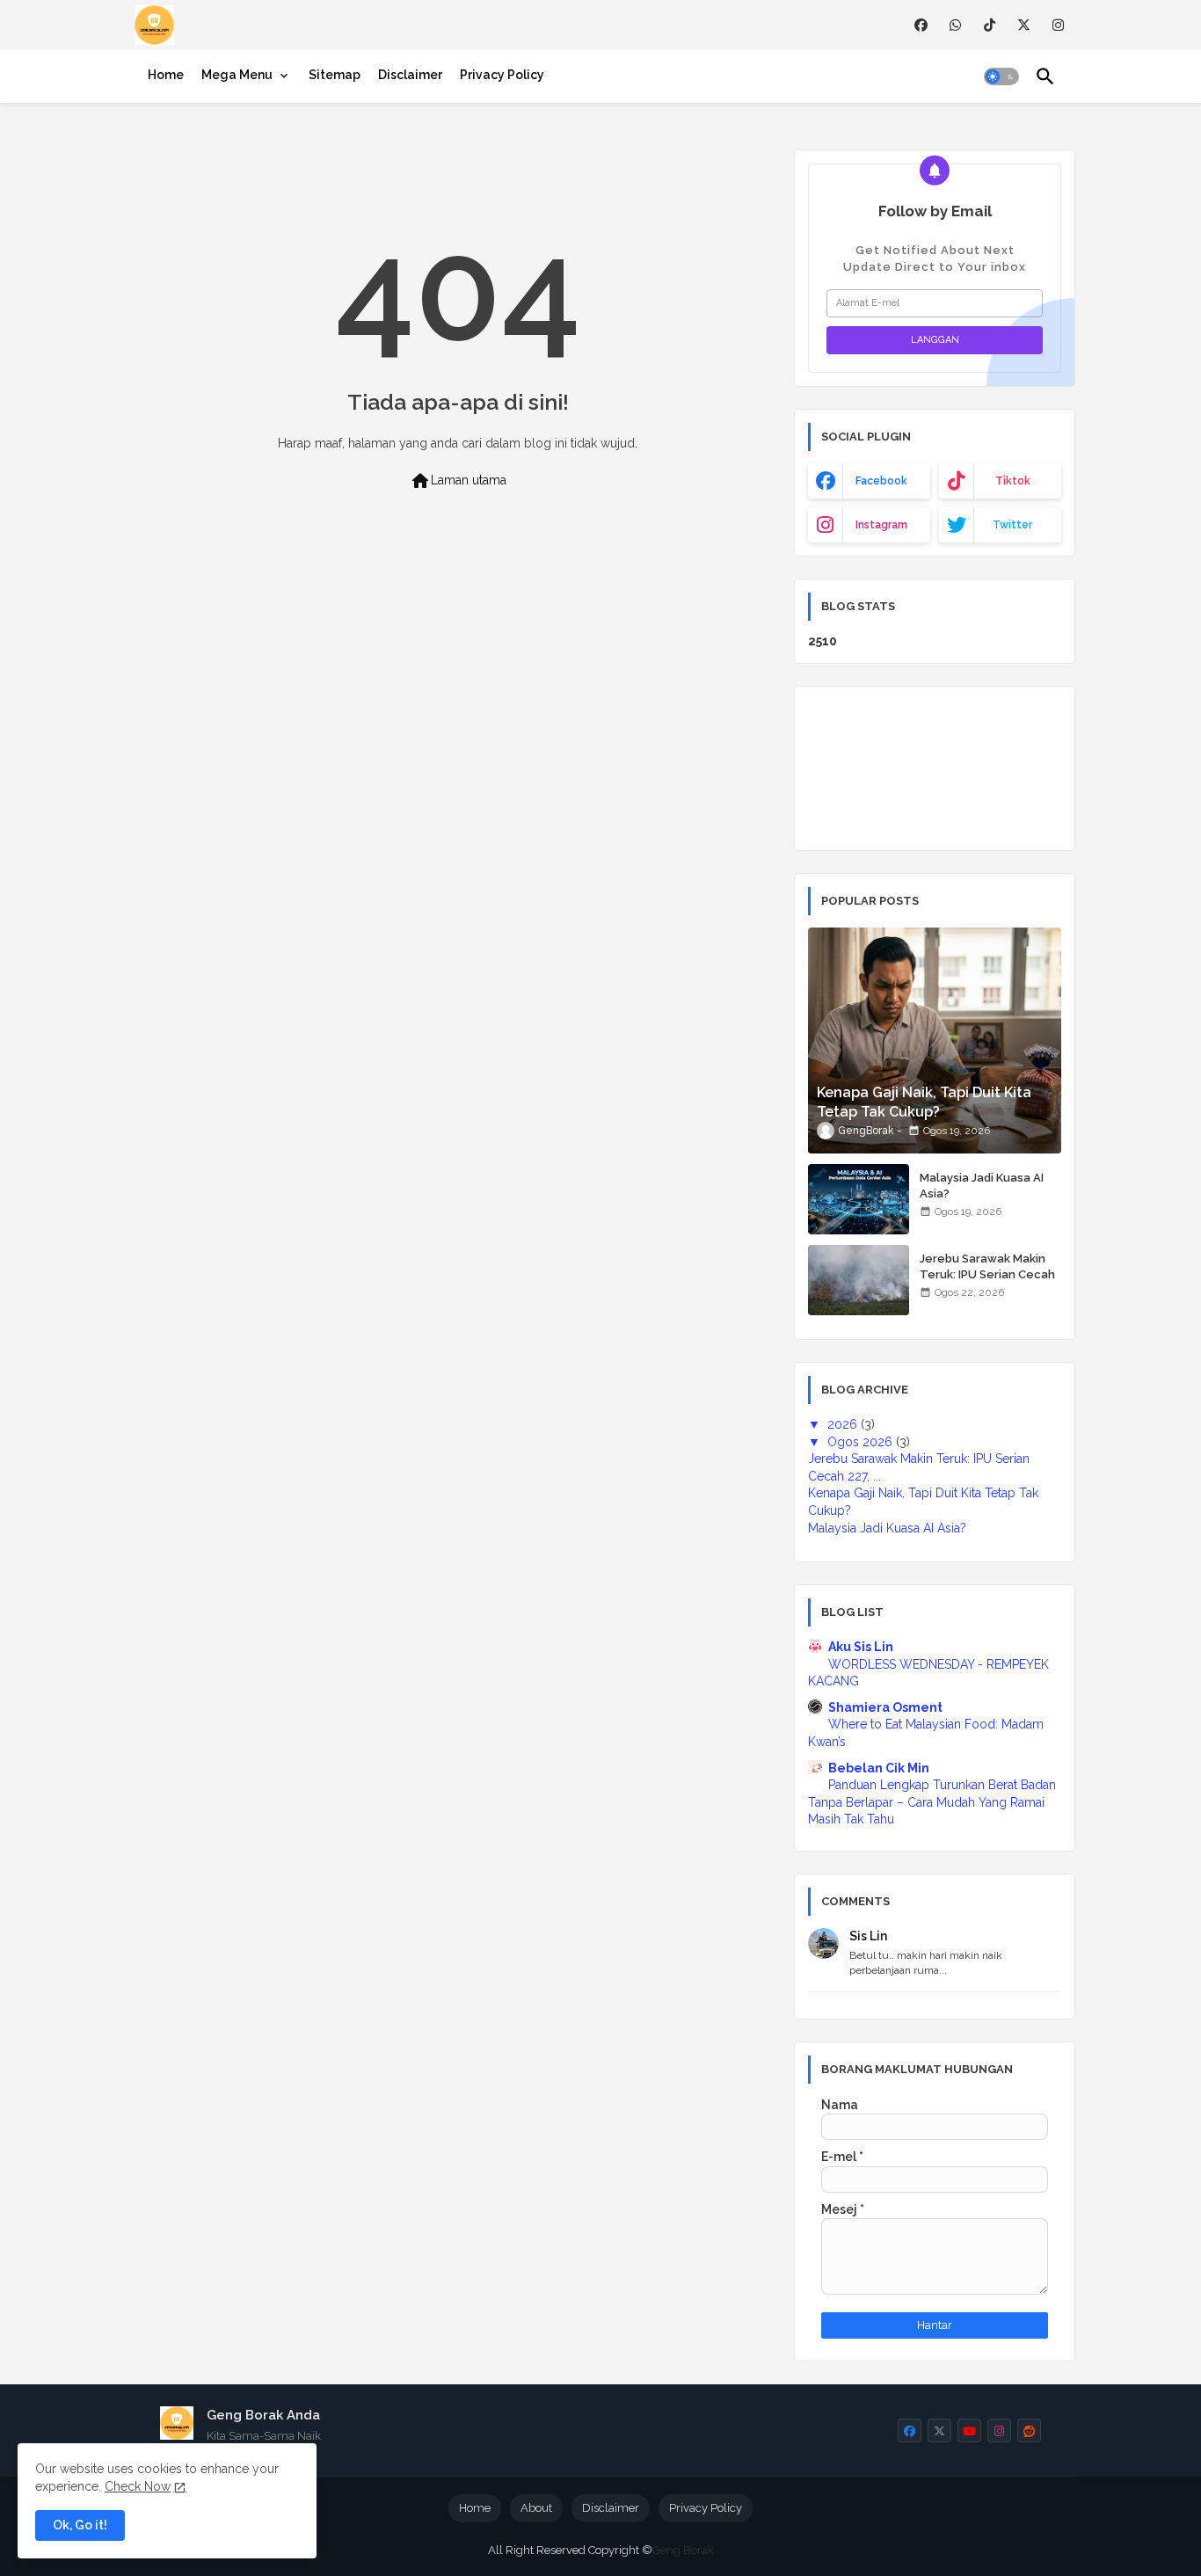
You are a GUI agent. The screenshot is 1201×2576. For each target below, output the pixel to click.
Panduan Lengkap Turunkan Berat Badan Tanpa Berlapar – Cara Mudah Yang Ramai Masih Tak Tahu (932, 1802)
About (536, 2508)
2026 (844, 1424)
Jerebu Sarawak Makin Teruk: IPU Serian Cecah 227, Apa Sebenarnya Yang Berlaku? (987, 1283)
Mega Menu (237, 75)
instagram (881, 525)
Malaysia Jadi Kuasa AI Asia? (982, 1186)
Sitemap (335, 75)
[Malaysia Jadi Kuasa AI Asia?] (859, 1199)
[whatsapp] (955, 25)
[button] (1001, 76)
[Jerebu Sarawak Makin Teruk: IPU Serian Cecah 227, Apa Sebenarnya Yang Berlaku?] (859, 1280)
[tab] (166, 75)
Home (166, 75)
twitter (1012, 525)
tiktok (1013, 481)
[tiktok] (990, 25)
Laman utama (458, 481)
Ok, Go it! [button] (80, 2525)
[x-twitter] (1024, 25)
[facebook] (921, 25)
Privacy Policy (502, 75)
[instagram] (1058, 25)
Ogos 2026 (862, 1442)
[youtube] (969, 2430)
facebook (881, 481)
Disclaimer (410, 75)
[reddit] (1029, 2430)
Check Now (138, 2486)
